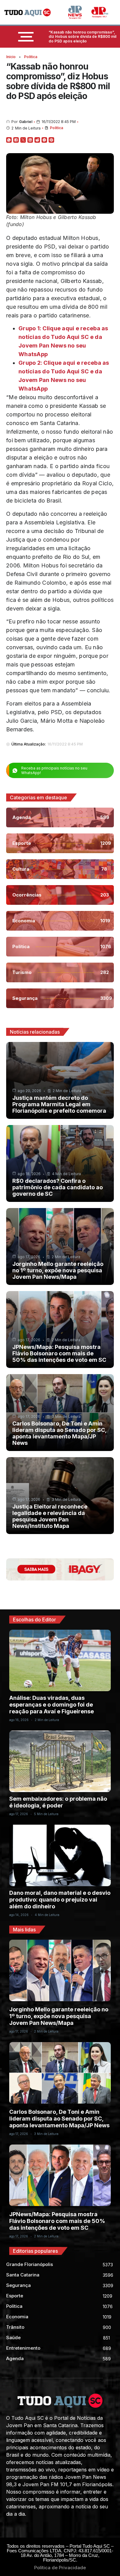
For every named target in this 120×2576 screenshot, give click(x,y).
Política (31, 57)
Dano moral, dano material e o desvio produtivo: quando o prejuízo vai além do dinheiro (60, 1900)
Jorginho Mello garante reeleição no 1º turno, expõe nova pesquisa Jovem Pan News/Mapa (58, 1270)
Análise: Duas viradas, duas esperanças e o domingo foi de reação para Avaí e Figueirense (52, 1705)
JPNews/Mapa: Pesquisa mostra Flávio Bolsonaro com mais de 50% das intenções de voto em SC (59, 1353)
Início (11, 57)
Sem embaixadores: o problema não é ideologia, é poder (58, 1802)
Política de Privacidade (60, 2568)
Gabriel (26, 122)
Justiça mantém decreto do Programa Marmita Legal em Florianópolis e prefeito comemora (59, 1104)
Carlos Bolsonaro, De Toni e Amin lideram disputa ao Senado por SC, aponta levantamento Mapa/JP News (59, 1433)
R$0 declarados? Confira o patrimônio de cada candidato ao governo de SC (58, 1187)
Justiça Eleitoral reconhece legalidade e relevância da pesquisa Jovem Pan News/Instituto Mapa (50, 1516)
